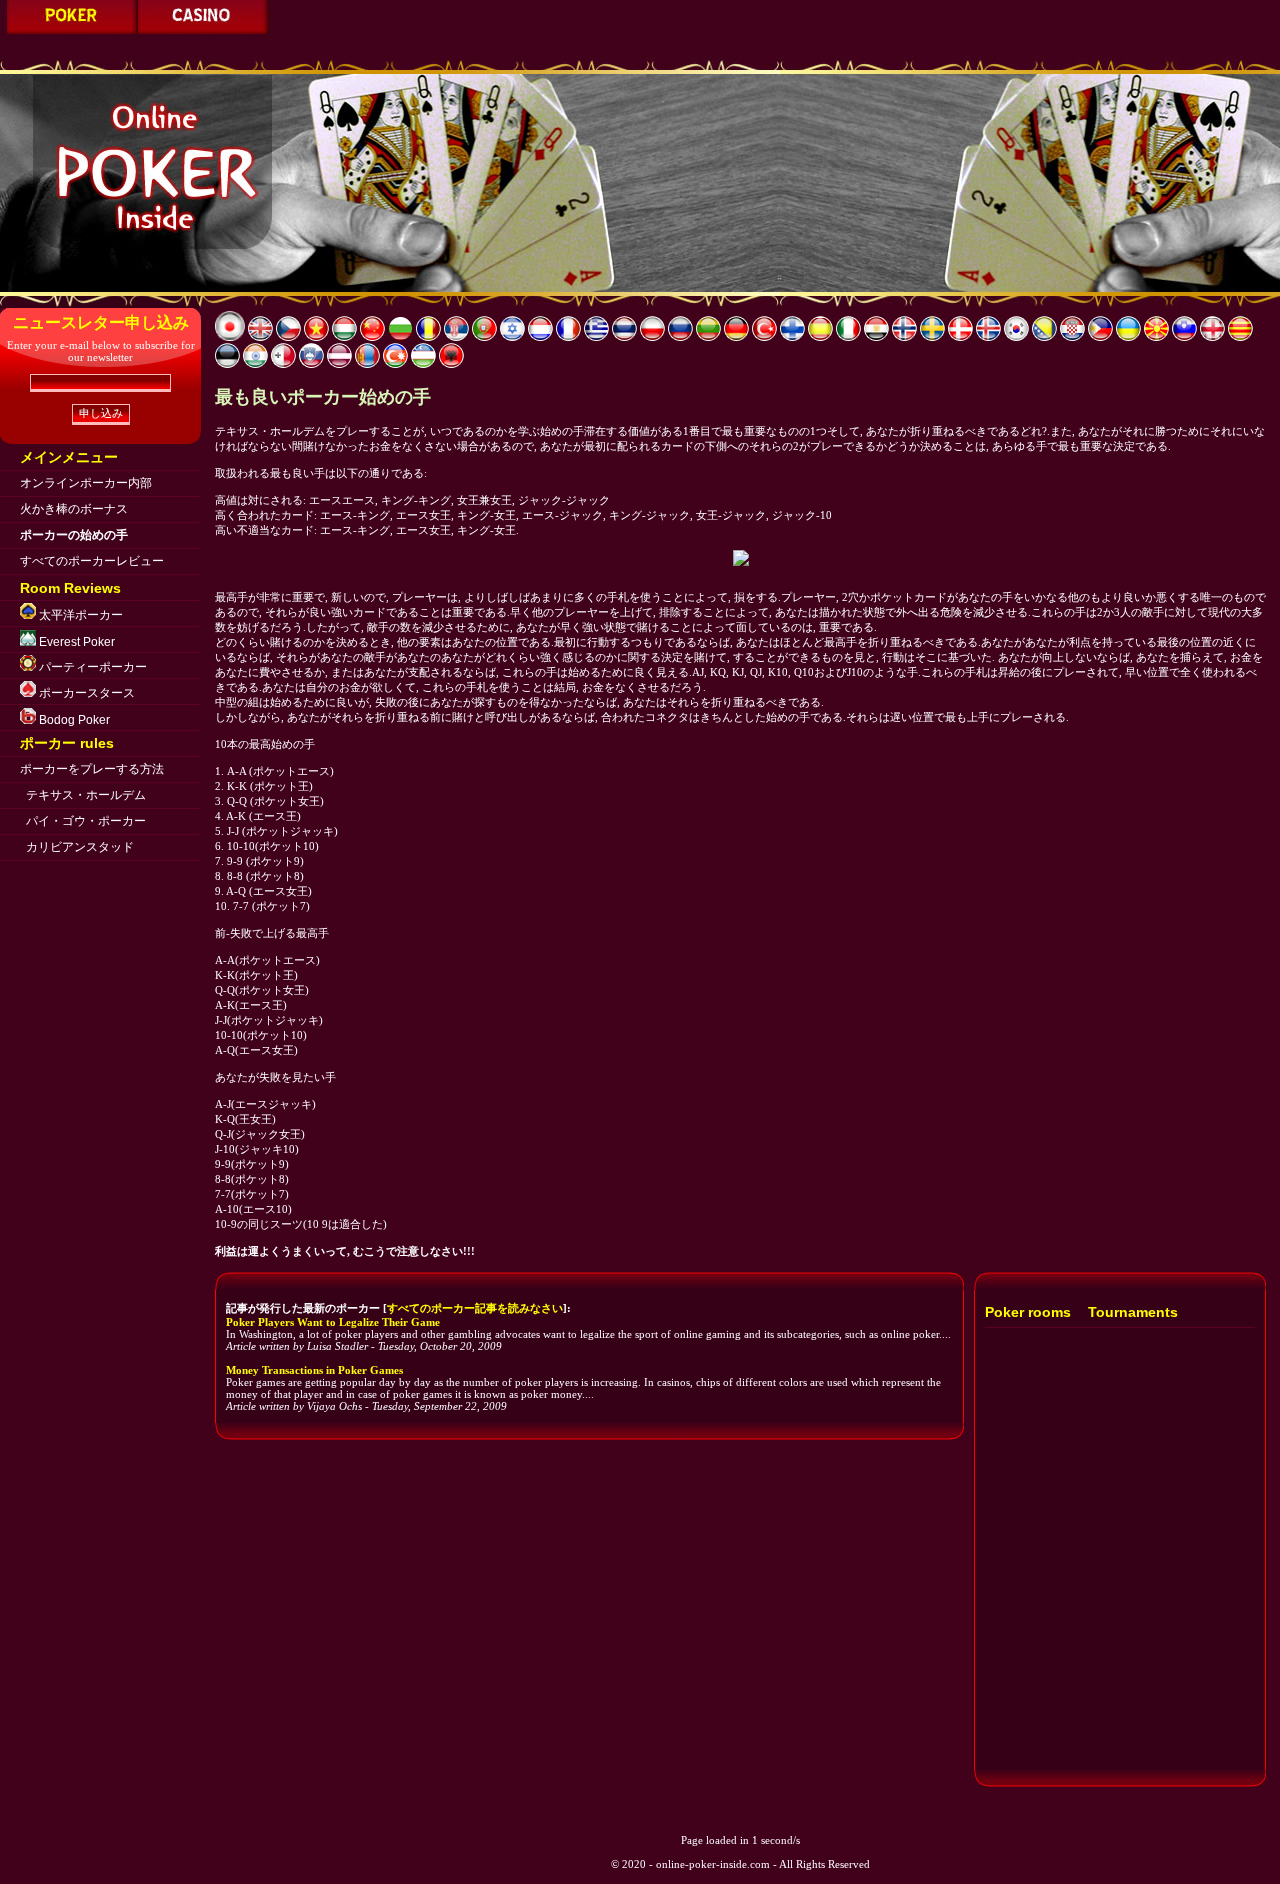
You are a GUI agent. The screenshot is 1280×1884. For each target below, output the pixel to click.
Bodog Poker (73, 720)
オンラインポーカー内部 (86, 483)
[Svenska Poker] (932, 337)
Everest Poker (75, 642)
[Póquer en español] (820, 337)
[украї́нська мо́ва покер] (1128, 337)
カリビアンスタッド (80, 847)
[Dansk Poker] (960, 337)
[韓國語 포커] (1016, 337)
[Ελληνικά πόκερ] (596, 337)
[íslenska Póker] (988, 337)
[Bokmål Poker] (904, 337)
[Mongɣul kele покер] (367, 364)
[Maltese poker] (283, 364)
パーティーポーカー (91, 667)
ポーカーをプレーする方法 (92, 769)
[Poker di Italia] (848, 337)
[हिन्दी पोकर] (255, 364)
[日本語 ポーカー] (69, 30)
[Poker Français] (568, 337)
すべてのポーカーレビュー (92, 561)
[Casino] (203, 30)
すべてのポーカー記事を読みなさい (475, 1308)
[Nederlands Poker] (540, 337)
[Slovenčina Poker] (311, 364)
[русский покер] (680, 337)
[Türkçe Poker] (764, 337)
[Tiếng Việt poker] (316, 337)
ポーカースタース (85, 693)
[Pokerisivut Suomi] (792, 337)
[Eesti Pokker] (227, 364)
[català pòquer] (1240, 337)
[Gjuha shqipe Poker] (451, 364)
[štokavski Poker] (456, 337)
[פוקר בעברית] (512, 337)
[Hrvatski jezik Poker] (1072, 337)
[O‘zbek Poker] (423, 364)
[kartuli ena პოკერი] (1212, 337)
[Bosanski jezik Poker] (1044, 337)
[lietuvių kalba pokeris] (708, 337)
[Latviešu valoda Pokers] (339, 364)
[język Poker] (652, 337)
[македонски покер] (1156, 337)
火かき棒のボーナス (74, 509)
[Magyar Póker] (344, 337)
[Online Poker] (260, 337)
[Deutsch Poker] (736, 337)
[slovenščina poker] (1184, 337)
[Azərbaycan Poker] (395, 364)
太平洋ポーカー (79, 615)
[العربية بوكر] (876, 337)
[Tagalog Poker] (1100, 337)
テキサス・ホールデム (86, 795)
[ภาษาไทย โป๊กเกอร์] (624, 337)
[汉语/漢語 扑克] (372, 337)
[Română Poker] (428, 337)
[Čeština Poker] (288, 337)
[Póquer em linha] (484, 337)
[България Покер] (400, 337)
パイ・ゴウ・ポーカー (86, 821)
